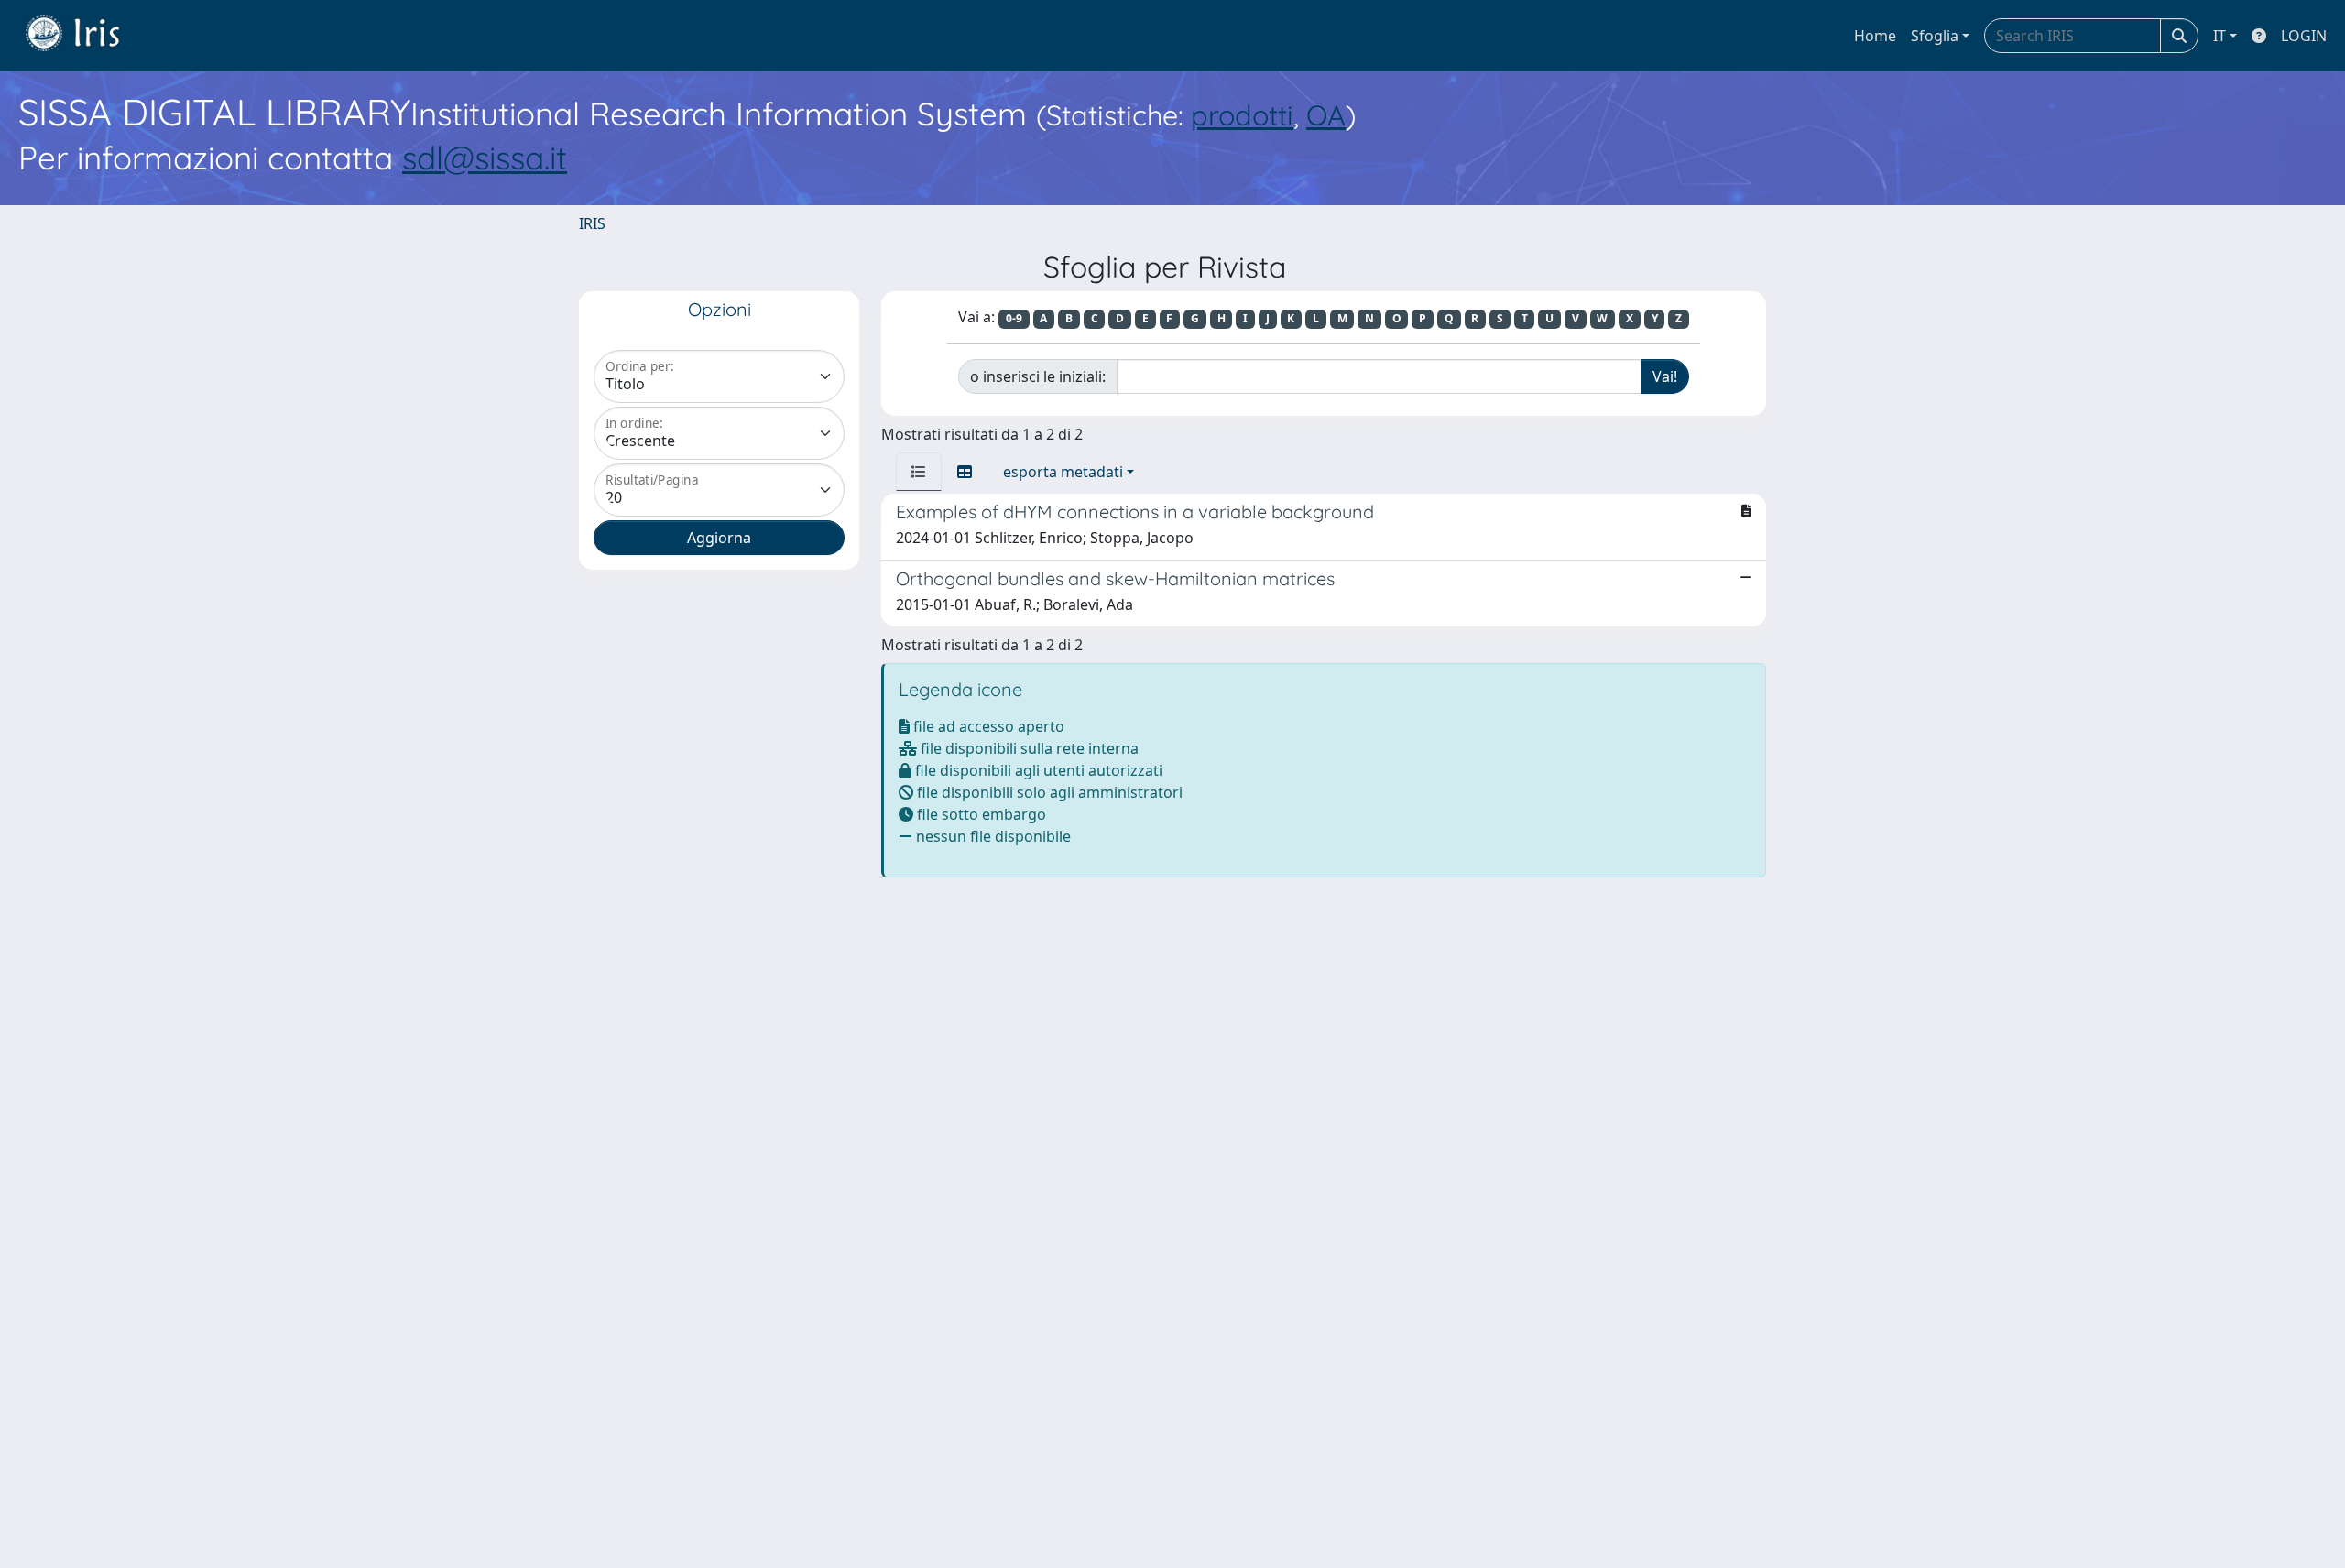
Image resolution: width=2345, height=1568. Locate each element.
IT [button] (2220, 36)
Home (1875, 36)
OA (1326, 115)
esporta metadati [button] (1063, 472)
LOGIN (2304, 36)
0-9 (1014, 318)
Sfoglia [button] (1935, 36)
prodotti (1242, 115)
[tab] (919, 472)
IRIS (592, 223)
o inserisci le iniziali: (1038, 376)
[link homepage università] (86, 36)
